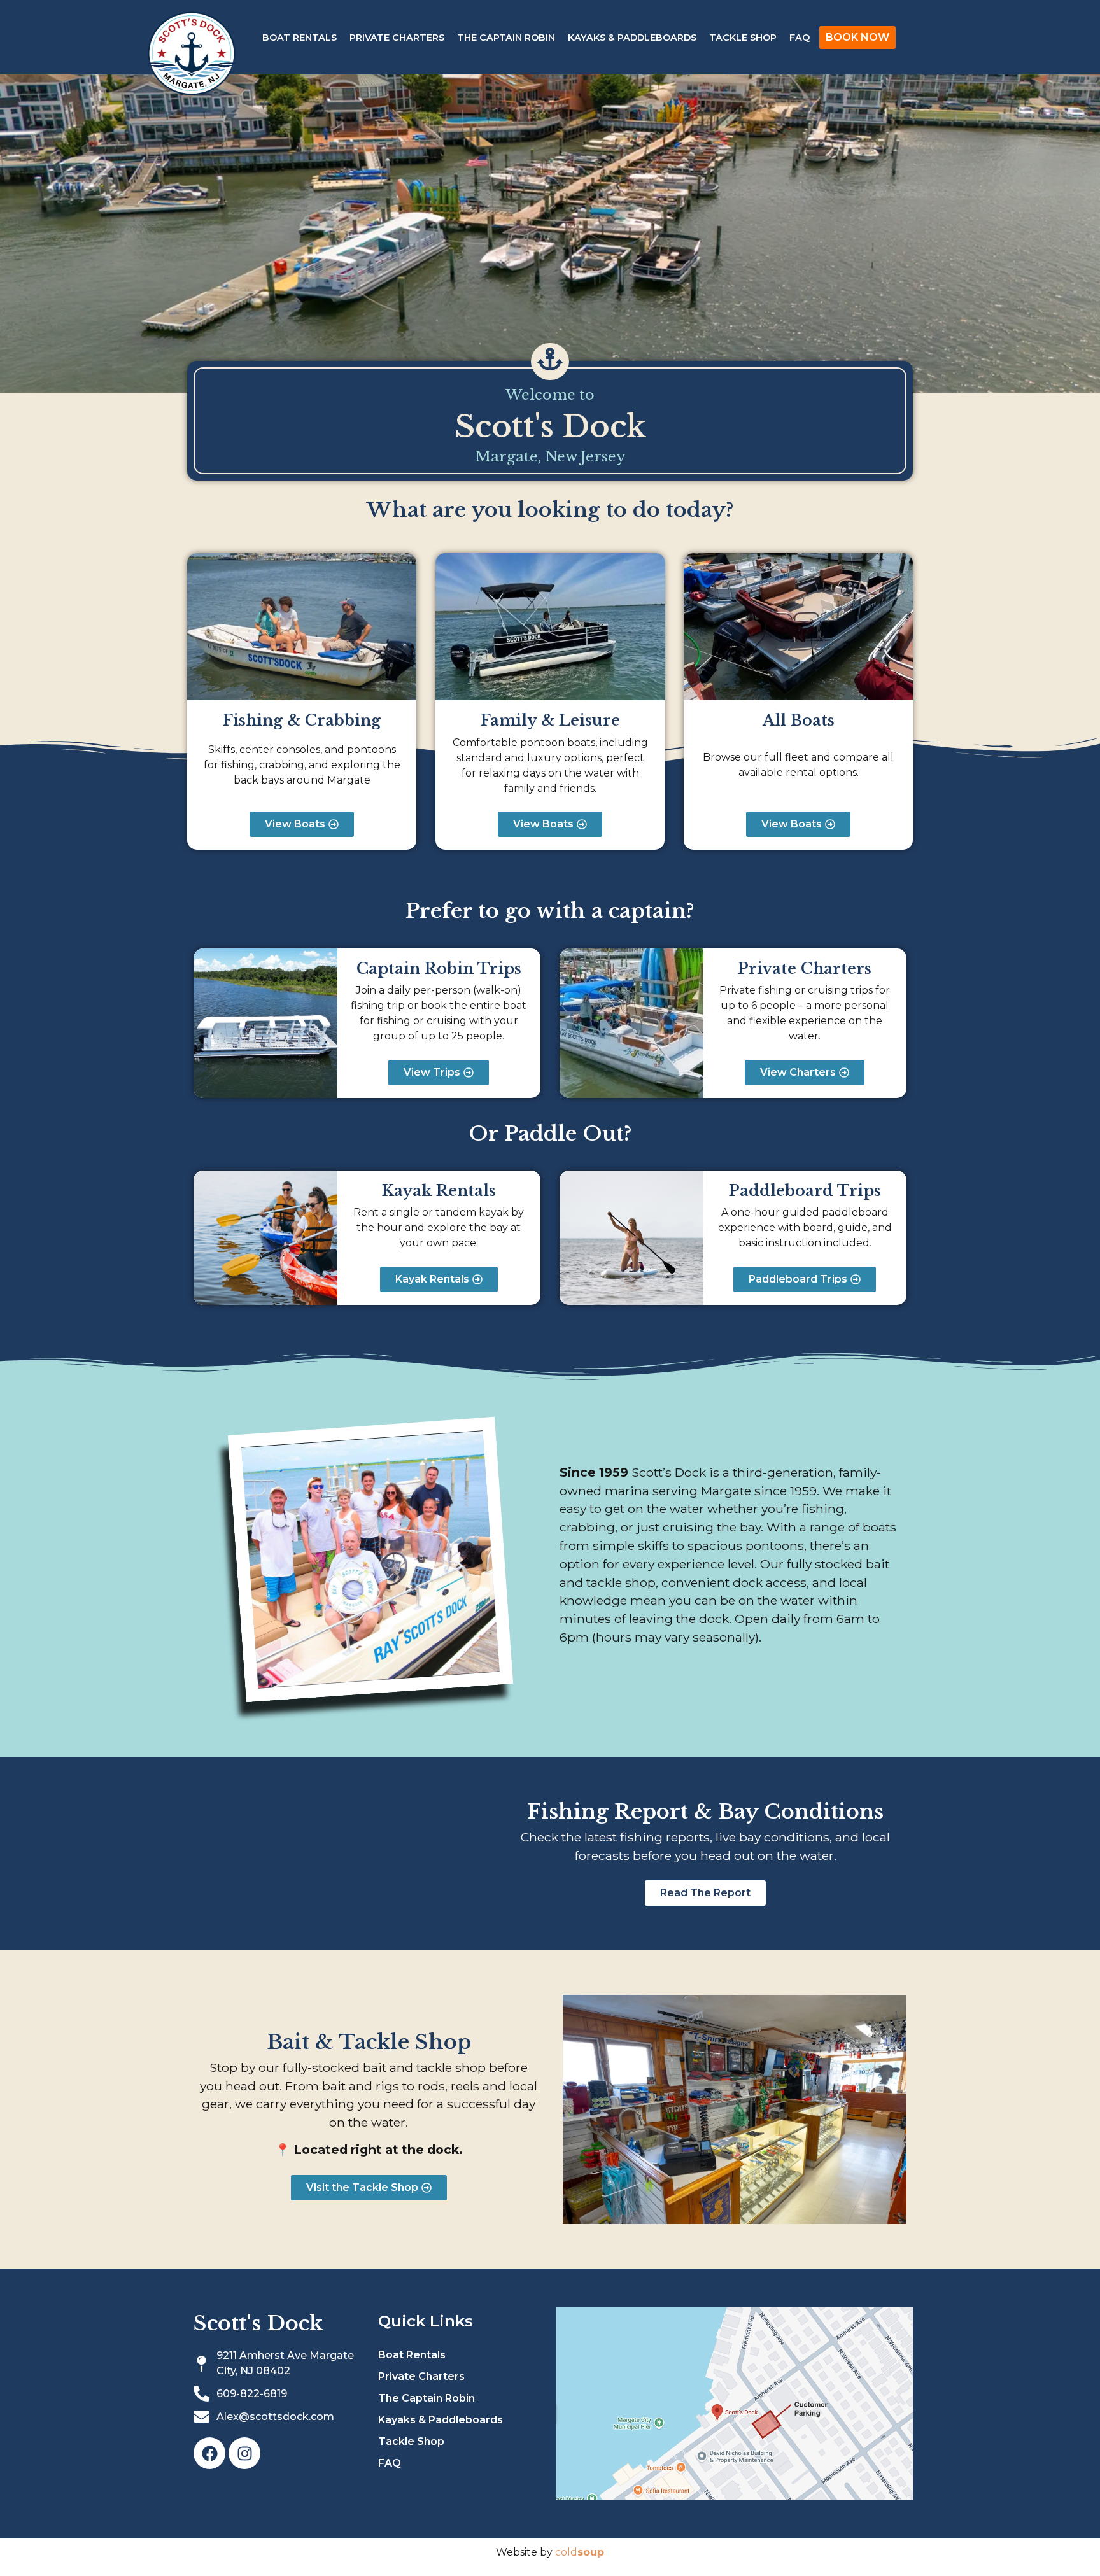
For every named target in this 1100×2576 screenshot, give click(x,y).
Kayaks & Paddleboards (632, 38)
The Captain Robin (506, 38)
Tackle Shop (743, 38)
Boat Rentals (300, 38)
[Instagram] (244, 2453)
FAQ (800, 38)
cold (580, 2552)
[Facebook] (209, 2453)
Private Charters (397, 38)
